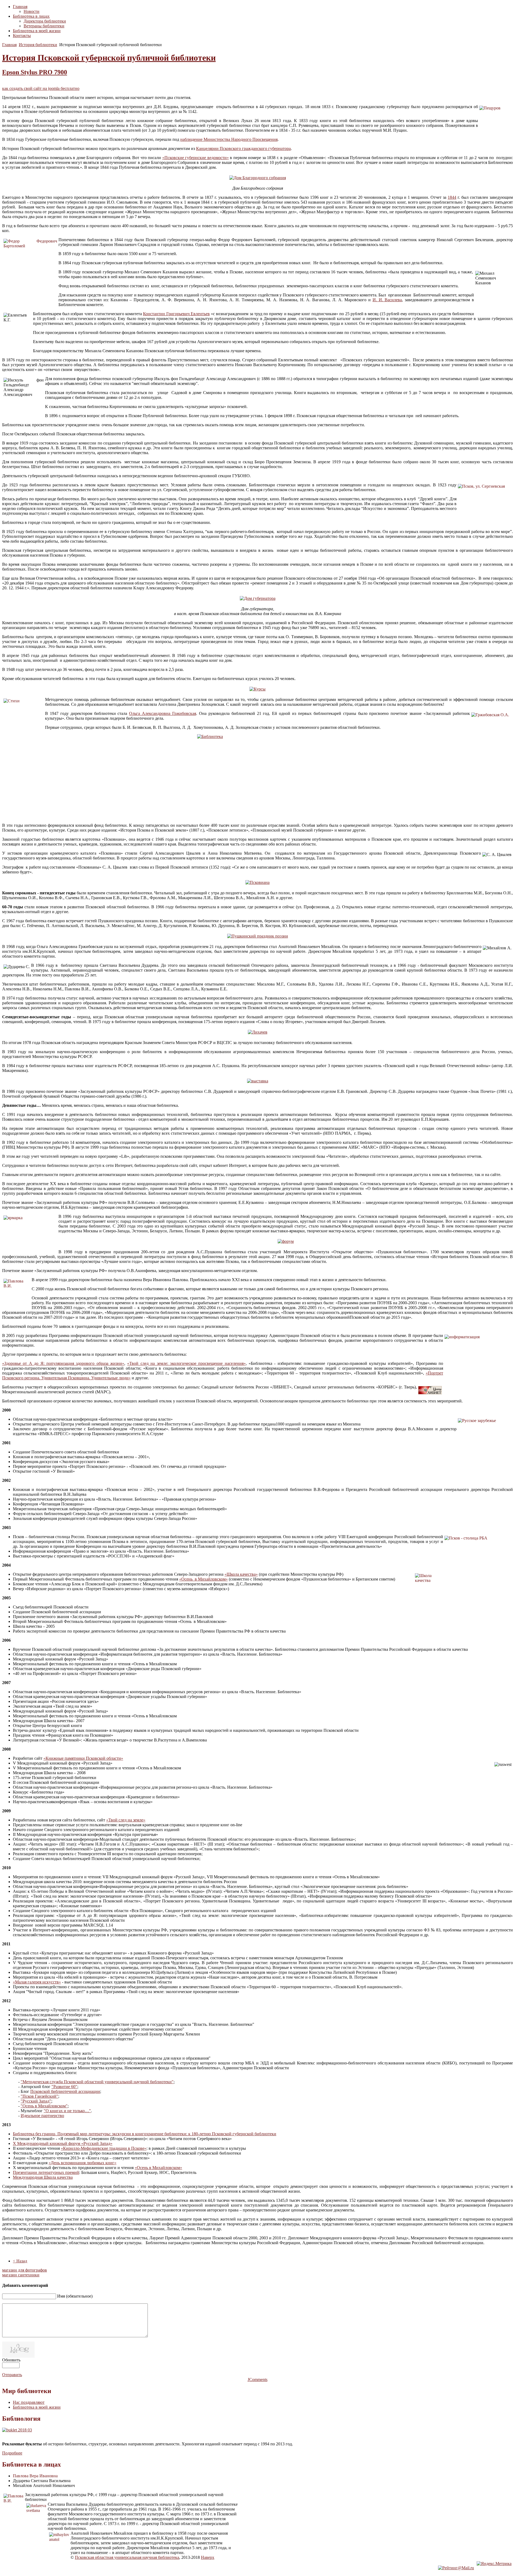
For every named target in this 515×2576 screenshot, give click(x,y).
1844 (452, 197)
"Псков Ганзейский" (39, 2096)
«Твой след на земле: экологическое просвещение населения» (186, 1363)
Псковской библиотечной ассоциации (65, 2091)
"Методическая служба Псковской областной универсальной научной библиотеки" (97, 2082)
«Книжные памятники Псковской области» (83, 1758)
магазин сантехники (21, 2275)
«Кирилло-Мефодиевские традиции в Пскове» (104, 2148)
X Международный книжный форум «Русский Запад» (63, 2143)
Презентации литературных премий (46, 2172)
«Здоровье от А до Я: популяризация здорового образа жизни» (63, 1363)
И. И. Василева (387, 300)
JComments (257, 2380)
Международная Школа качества (43, 2177)
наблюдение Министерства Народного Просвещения (229, 139)
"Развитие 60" (64, 2087)
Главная (9, 45)
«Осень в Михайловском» (203, 1579)
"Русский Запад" (36, 2101)
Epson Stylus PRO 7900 (35, 72)
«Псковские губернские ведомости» (196, 158)
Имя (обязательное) (75, 2296)
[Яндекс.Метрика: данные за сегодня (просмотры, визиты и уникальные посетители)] (494, 2564)
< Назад (20, 2261)
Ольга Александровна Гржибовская (163, 713)
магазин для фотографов (25, 2270)
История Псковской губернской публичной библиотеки (109, 58)
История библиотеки (38, 45)
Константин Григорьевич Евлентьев (176, 314)
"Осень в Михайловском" (44, 2106)
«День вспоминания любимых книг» (82, 2163)
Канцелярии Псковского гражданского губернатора (243, 148)
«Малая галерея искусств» (37, 1982)
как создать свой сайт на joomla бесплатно (41, 88)
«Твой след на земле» (126, 1820)
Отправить (12, 2375)
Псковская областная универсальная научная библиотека (127, 2557)
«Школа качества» (241, 1574)
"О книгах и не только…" (67, 2111)
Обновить (11, 2360)
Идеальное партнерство (42, 2116)
